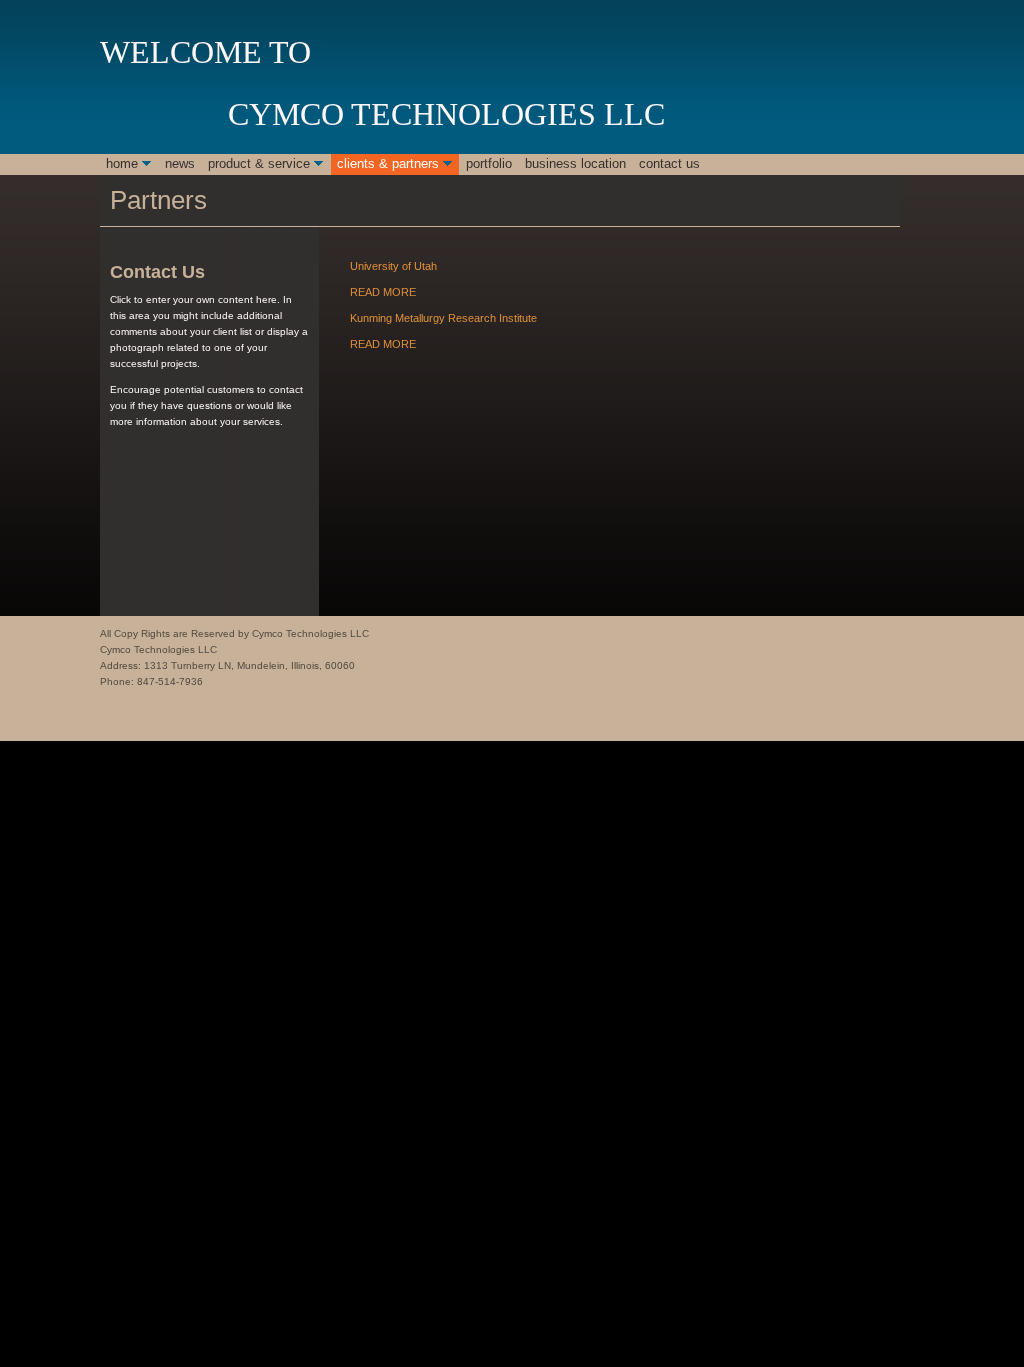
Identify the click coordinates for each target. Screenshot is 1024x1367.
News (180, 163)
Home (122, 163)
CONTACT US (669, 163)
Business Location (575, 163)
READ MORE (383, 292)
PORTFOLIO (489, 163)
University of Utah (393, 266)
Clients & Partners (388, 163)
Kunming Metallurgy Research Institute (443, 318)
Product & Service (259, 163)
